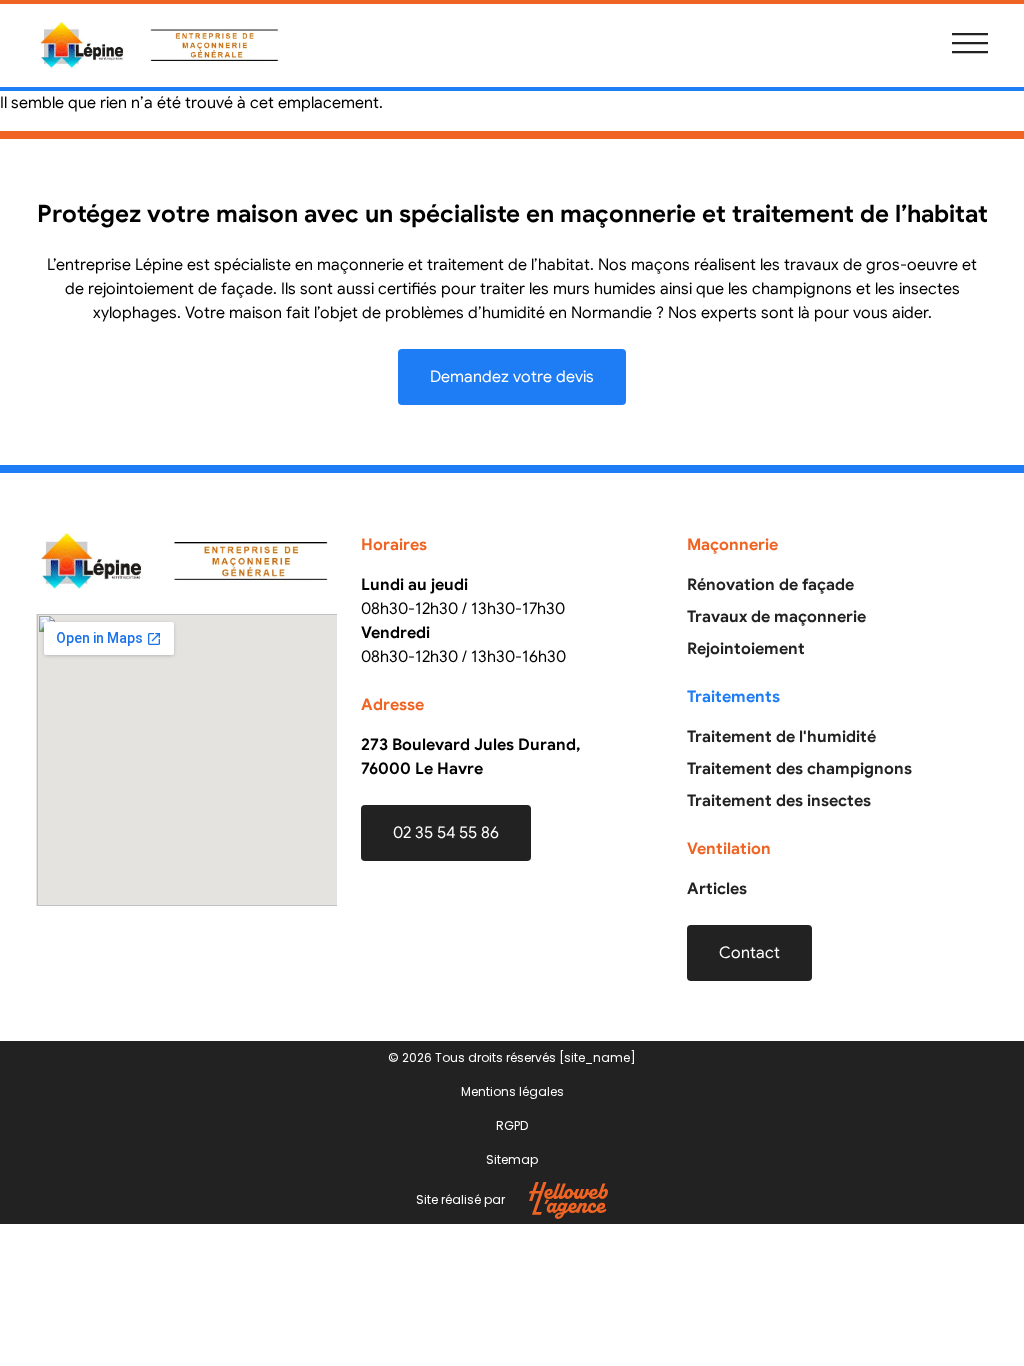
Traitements (733, 697)
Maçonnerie (732, 545)
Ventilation (729, 849)
